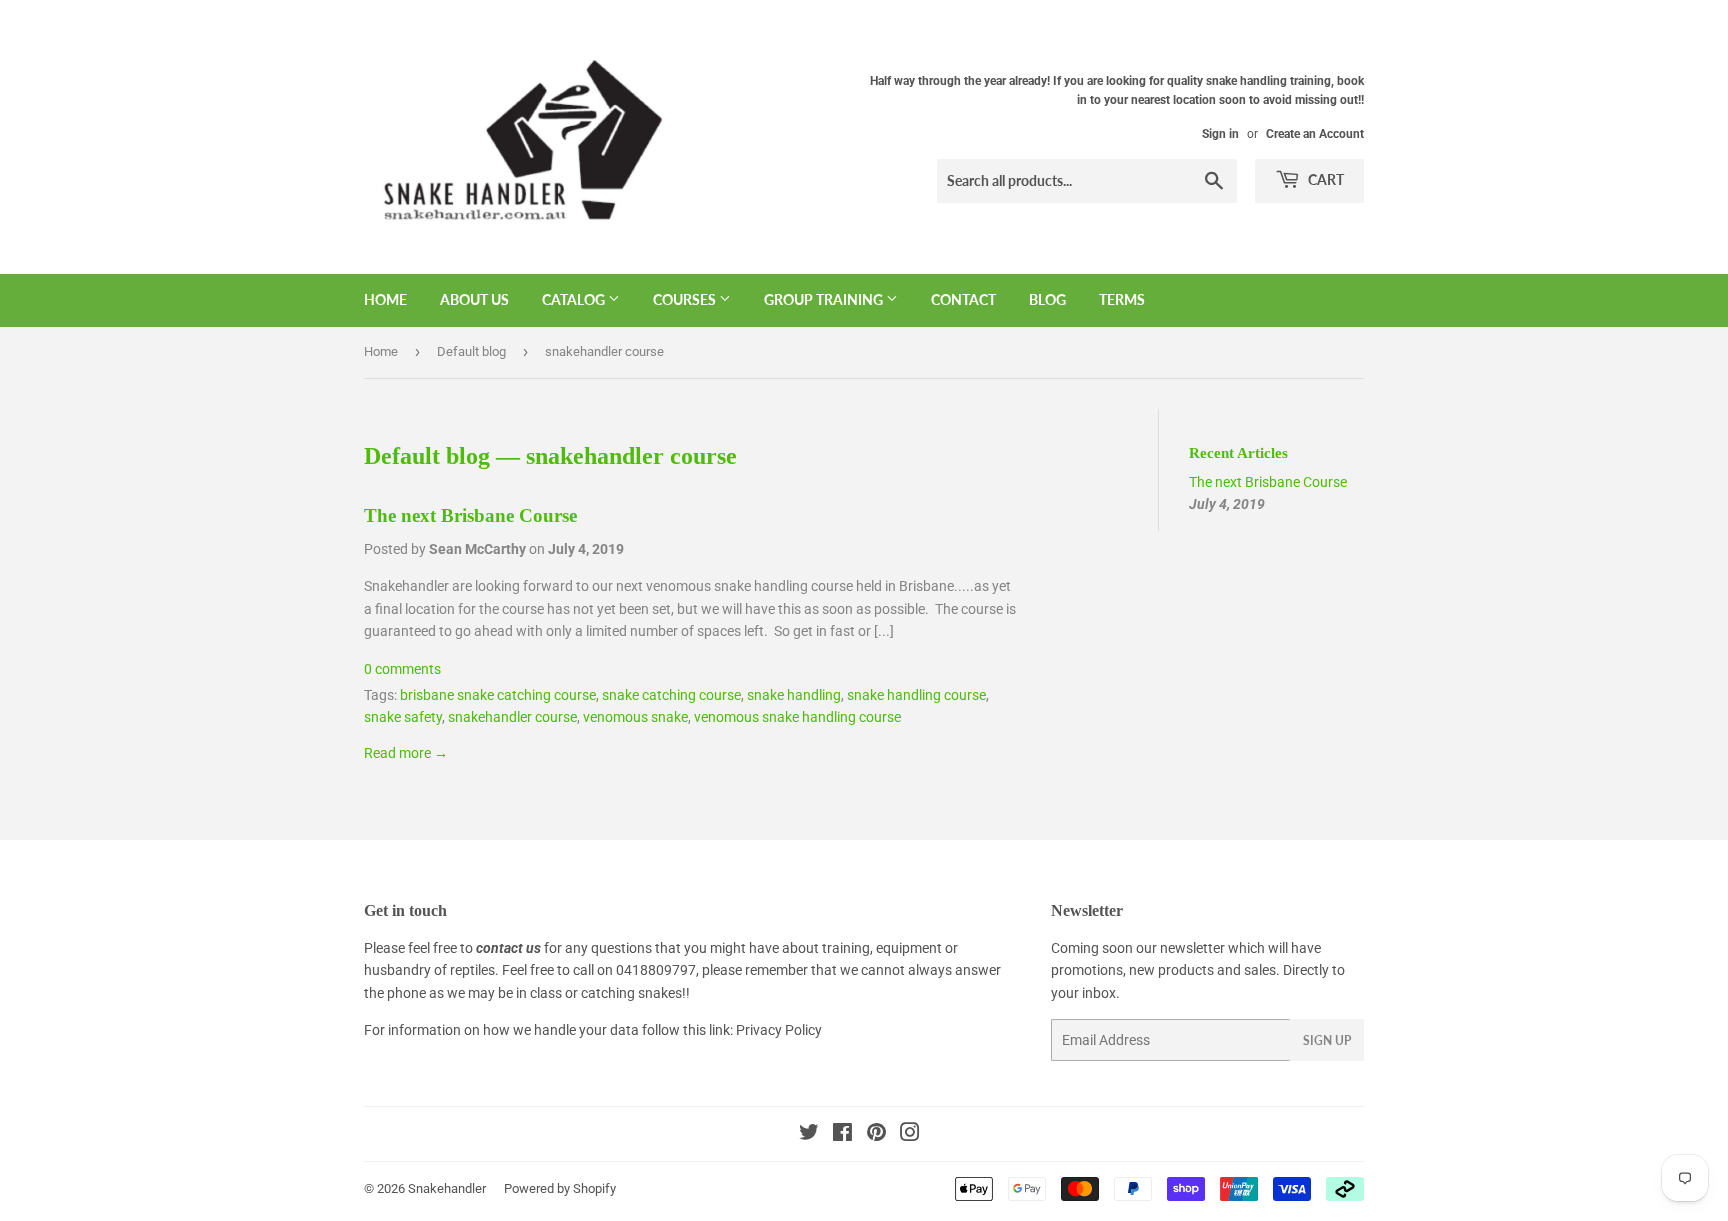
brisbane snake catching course (498, 695)
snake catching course (671, 695)
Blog (1047, 299)
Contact (963, 299)
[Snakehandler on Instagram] (910, 1135)
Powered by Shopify (560, 1188)
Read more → (406, 753)
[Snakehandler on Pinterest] (876, 1135)
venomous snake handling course (797, 717)
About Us (474, 299)
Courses (686, 299)
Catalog (575, 299)
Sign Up (1327, 1040)
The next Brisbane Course (470, 515)
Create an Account (1315, 134)
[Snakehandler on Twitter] (809, 1135)
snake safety (403, 717)
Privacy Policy (779, 1030)
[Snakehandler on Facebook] (842, 1135)
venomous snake (635, 717)
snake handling (794, 695)
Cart (1324, 179)
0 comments (402, 669)
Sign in (1220, 134)
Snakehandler (447, 1188)
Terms (1122, 299)
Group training (825, 299)
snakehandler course (512, 717)
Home (385, 299)
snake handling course (916, 695)
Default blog (471, 351)
